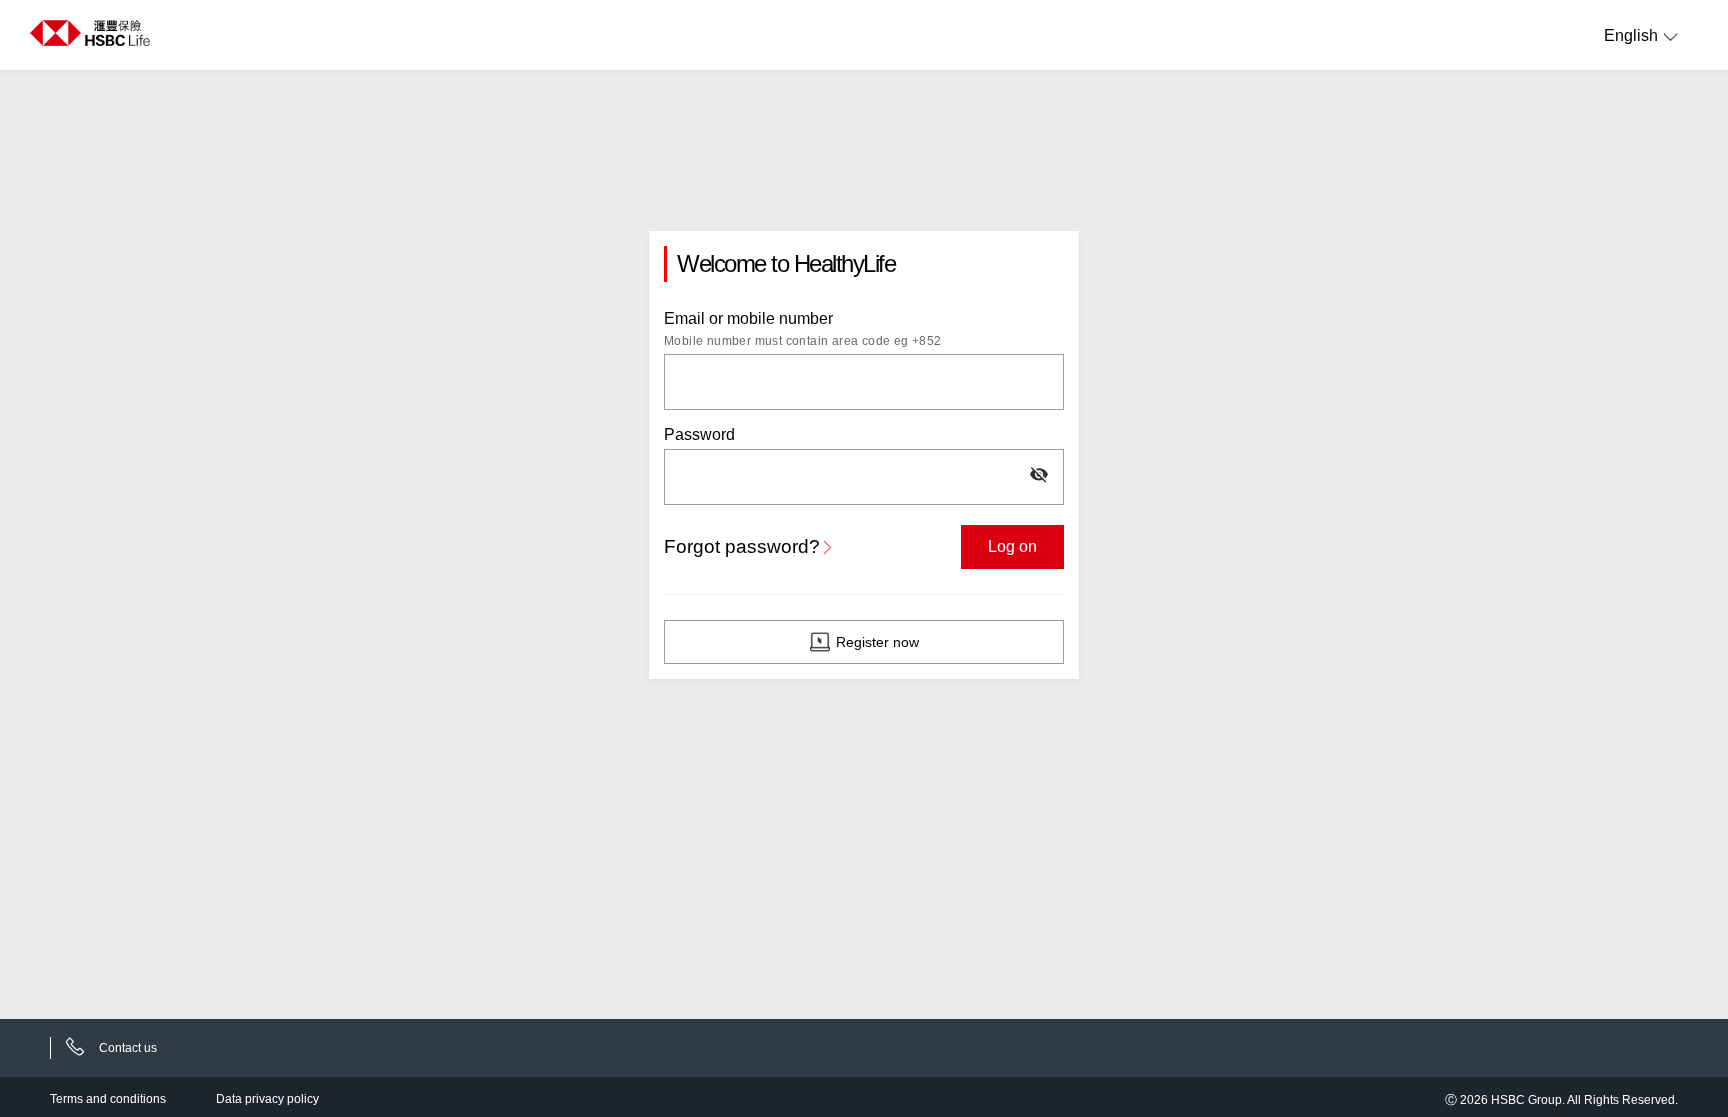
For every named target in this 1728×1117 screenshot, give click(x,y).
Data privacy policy (267, 1099)
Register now (877, 642)
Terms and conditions (108, 1099)
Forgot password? (742, 546)
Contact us (128, 1048)
